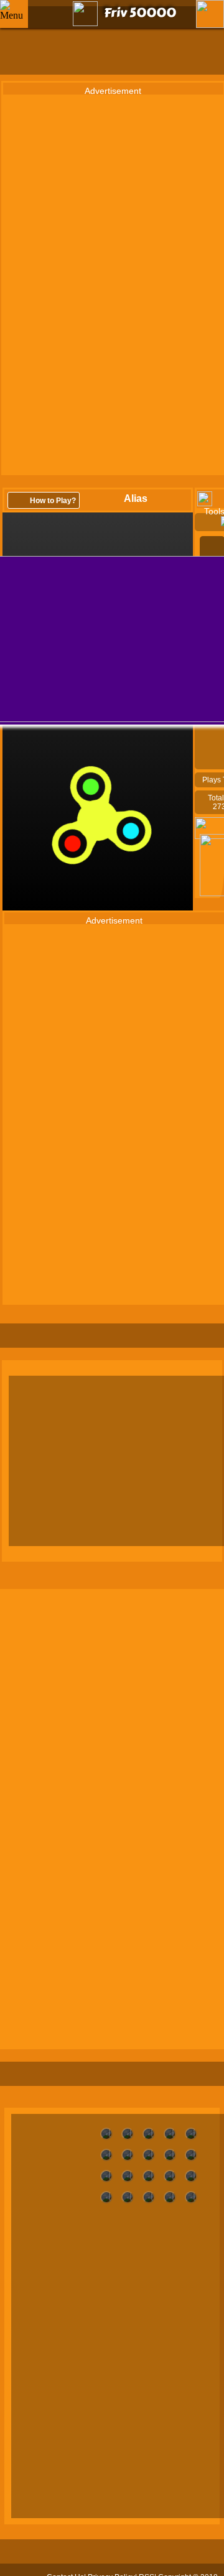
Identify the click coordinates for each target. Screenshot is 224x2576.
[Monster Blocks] (106, 2197)
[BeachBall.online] (149, 2176)
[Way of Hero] (191, 2134)
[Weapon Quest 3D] (170, 2134)
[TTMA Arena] (106, 2155)
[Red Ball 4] (191, 2197)
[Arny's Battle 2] (170, 2176)
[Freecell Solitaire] (128, 2197)
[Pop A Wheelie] (149, 2197)
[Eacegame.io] (191, 2155)
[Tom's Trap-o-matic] (170, 2155)
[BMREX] (128, 2176)
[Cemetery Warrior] (191, 2176)
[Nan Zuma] (106, 2176)
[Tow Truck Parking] (149, 2155)
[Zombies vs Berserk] (106, 2134)
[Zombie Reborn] (128, 2134)
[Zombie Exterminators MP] (149, 2134)
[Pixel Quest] (170, 2197)
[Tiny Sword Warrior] (128, 2155)
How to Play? (53, 501)
